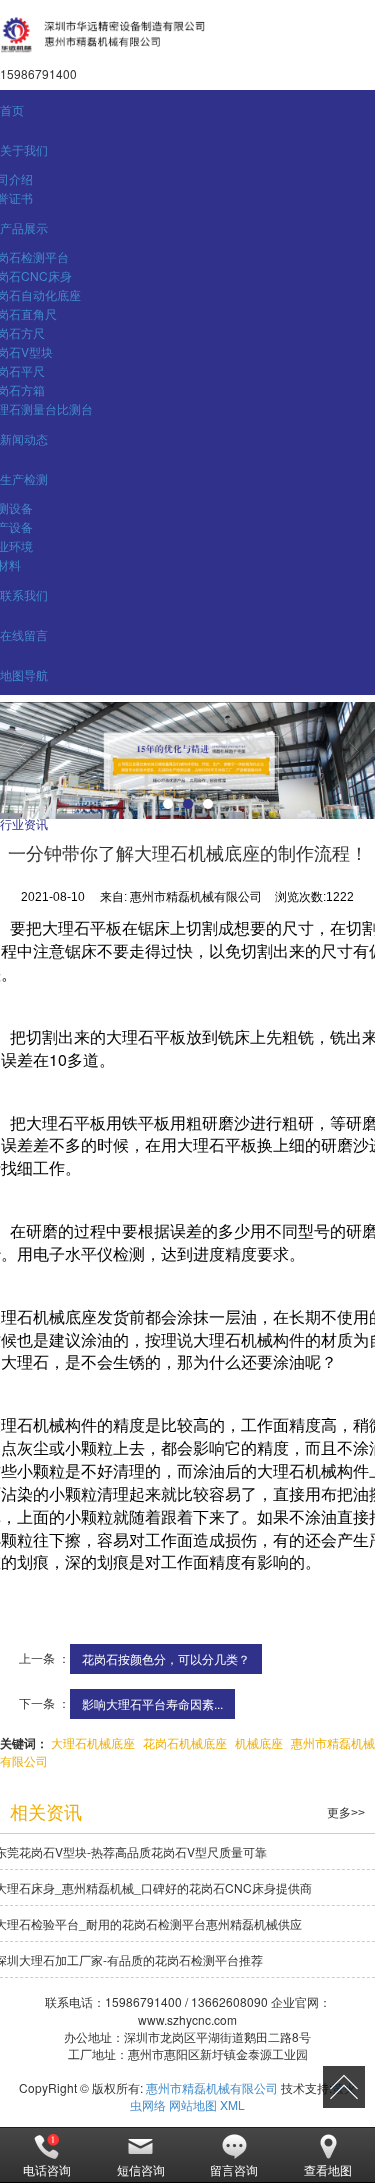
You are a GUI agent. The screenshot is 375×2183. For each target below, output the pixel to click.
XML (232, 2104)
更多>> (346, 1813)
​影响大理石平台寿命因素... (152, 1703)
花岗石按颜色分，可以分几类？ (166, 1658)
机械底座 (259, 1742)
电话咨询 (47, 2169)
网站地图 (193, 2104)
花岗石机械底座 (185, 1742)
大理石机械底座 (93, 1742)
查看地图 (328, 2169)
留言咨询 (234, 2169)
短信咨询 (141, 2169)
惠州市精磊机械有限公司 (212, 2087)
